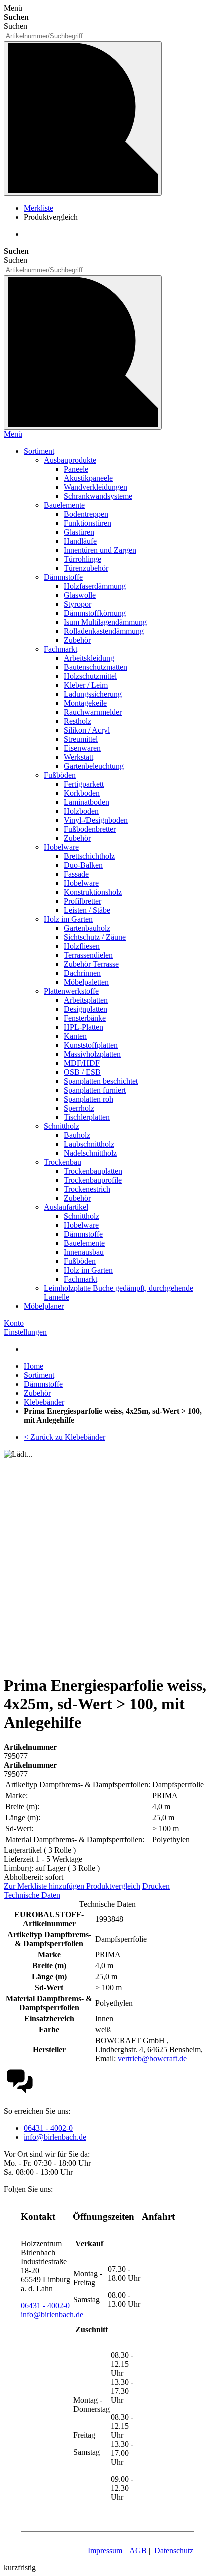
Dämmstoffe (43, 1384)
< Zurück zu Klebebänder (65, 1437)
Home (34, 1366)
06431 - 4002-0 (48, 2128)
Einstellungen (25, 1332)
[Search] (83, 353)
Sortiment (39, 1375)
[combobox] (50, 36)
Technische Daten (32, 1895)
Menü (13, 434)
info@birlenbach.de (55, 2137)
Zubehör (37, 1393)
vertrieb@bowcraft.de (152, 2058)
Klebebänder (44, 1402)
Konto (14, 1323)
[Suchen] (83, 119)
